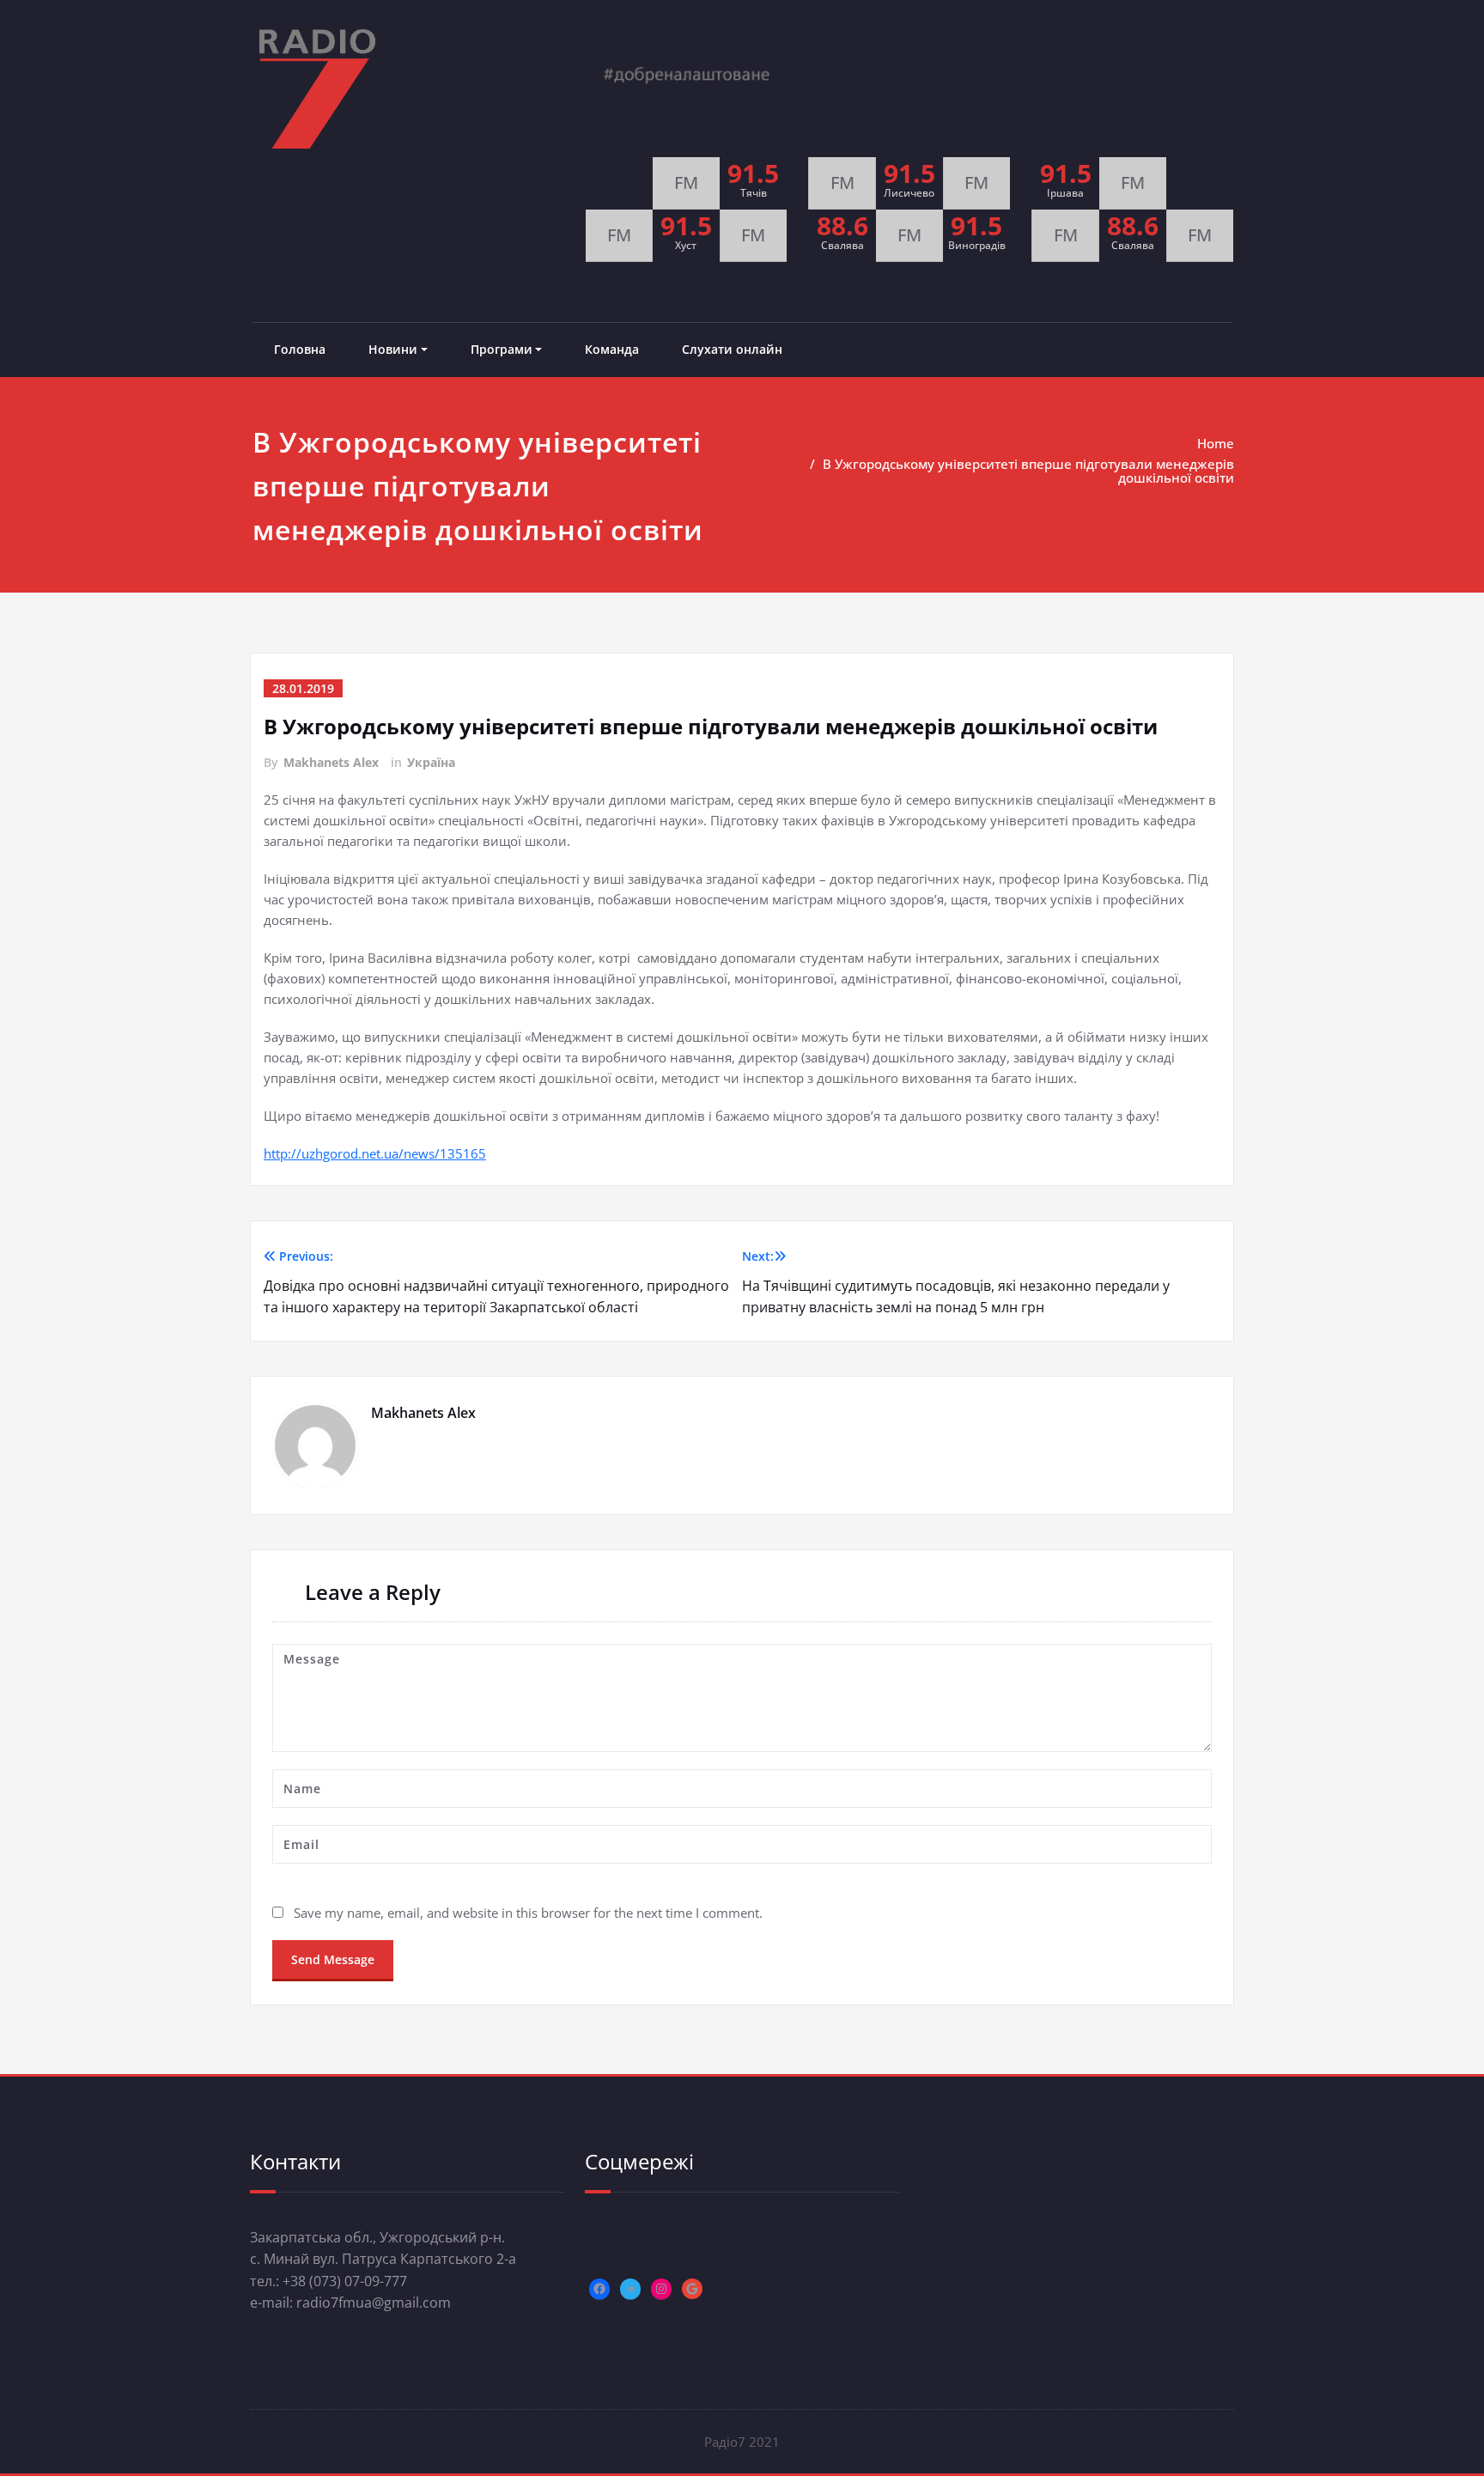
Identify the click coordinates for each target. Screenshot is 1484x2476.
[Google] (692, 2289)
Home (1216, 443)
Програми (502, 349)
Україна (431, 762)
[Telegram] (630, 2289)
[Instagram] (661, 2289)
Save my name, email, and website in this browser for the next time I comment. (528, 1913)
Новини (393, 349)
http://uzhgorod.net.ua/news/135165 (375, 1153)
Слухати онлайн (732, 349)
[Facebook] (599, 2289)
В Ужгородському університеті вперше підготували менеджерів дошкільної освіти (1028, 471)
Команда (612, 349)
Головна (300, 349)
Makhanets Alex (331, 762)
